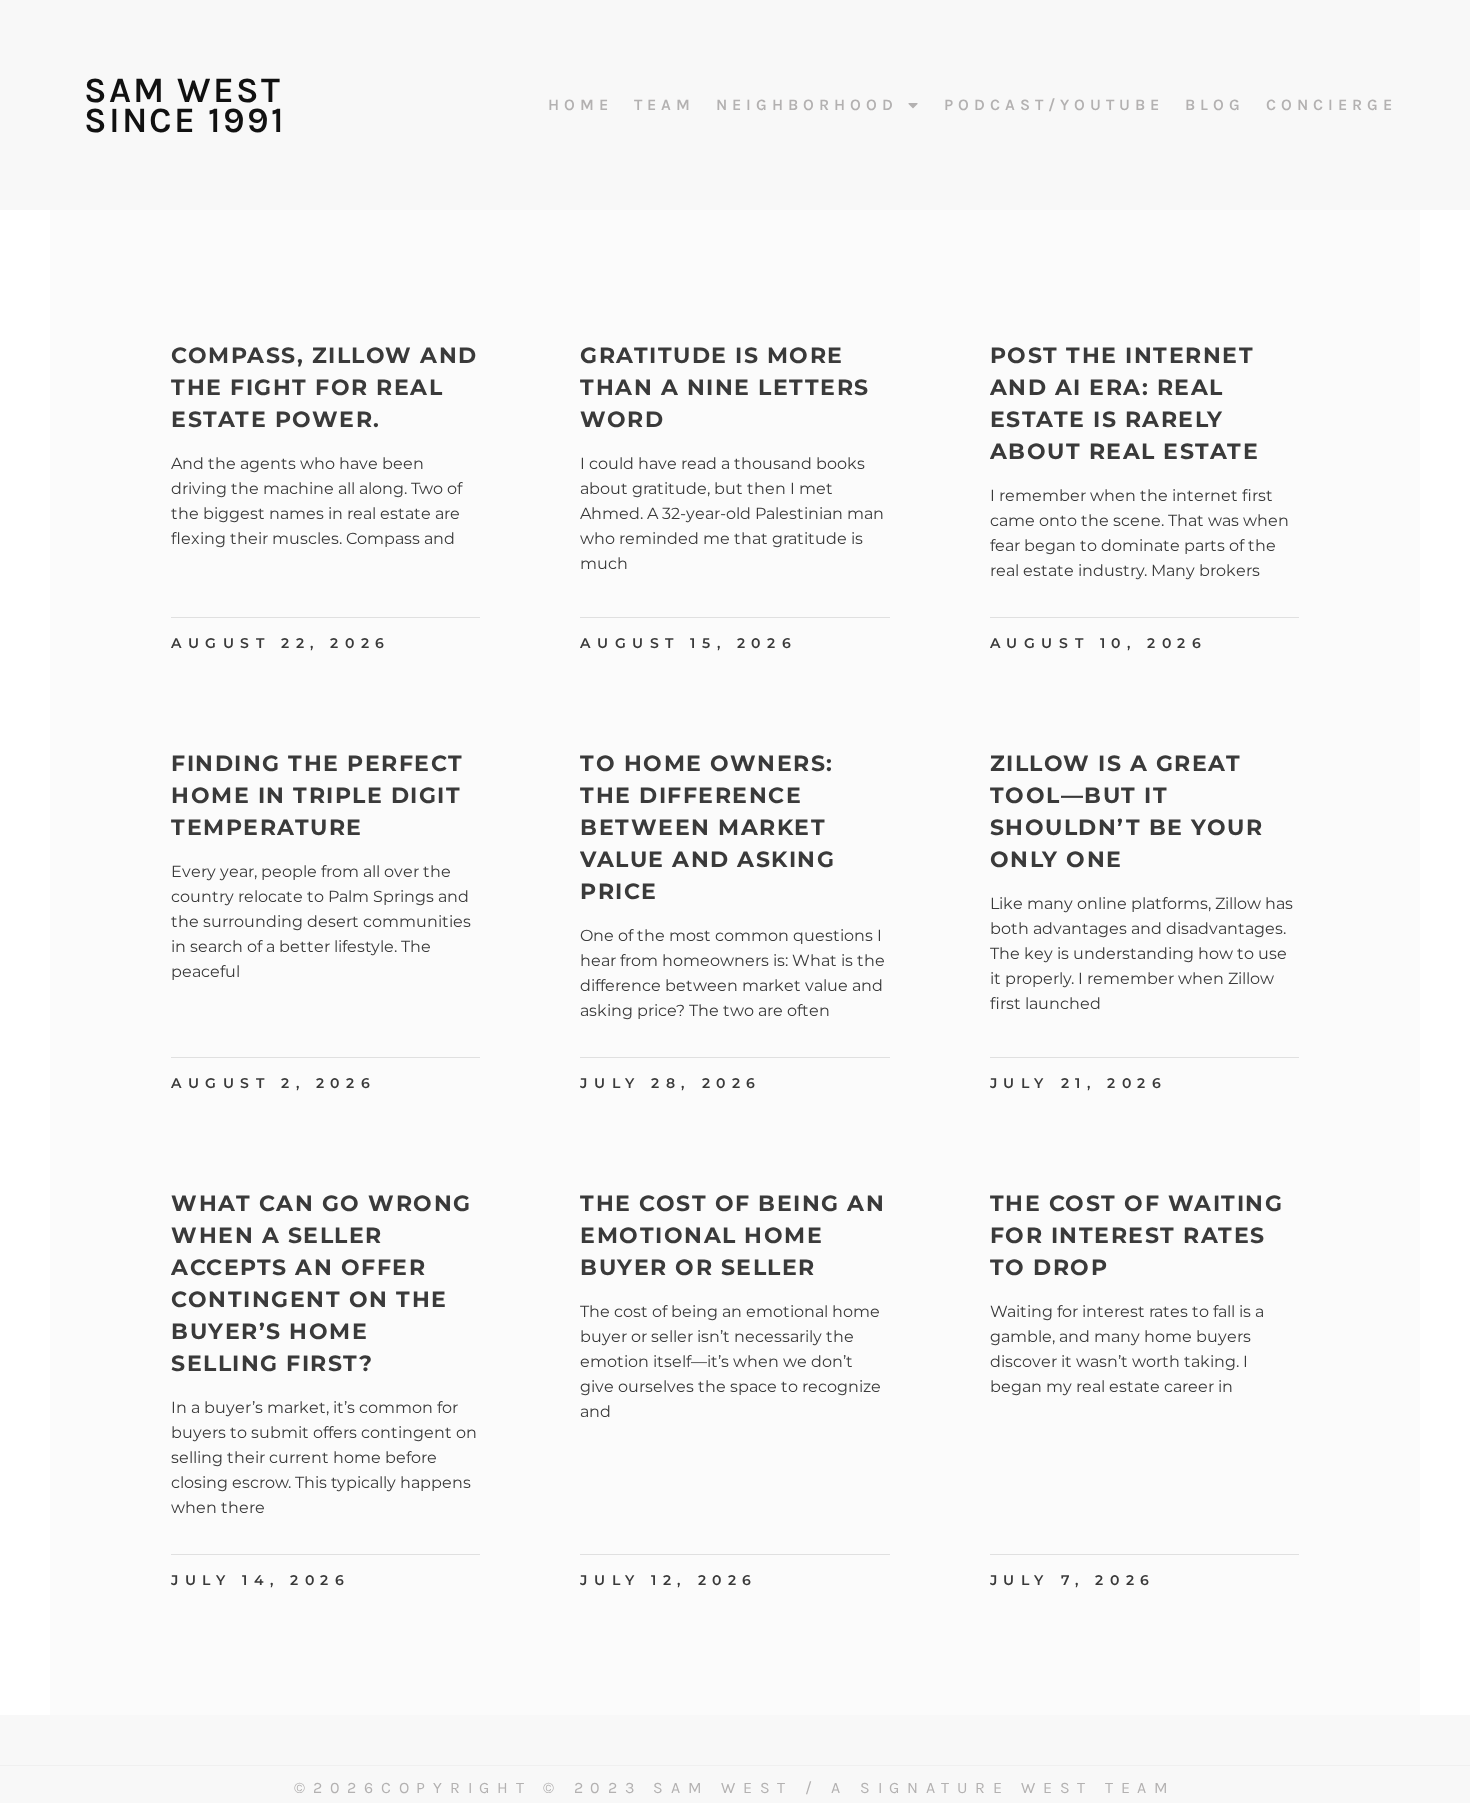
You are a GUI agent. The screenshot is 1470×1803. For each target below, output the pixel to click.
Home (580, 105)
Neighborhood (807, 105)
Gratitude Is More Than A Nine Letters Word (725, 387)
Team (664, 105)
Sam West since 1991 (185, 105)
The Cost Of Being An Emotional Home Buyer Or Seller (732, 1235)
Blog (1215, 105)
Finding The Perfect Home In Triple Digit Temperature (317, 795)
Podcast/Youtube (1054, 105)
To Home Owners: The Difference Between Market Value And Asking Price (707, 827)
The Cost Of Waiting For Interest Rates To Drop (1137, 1235)
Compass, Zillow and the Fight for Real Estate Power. (324, 387)
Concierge (1331, 105)
